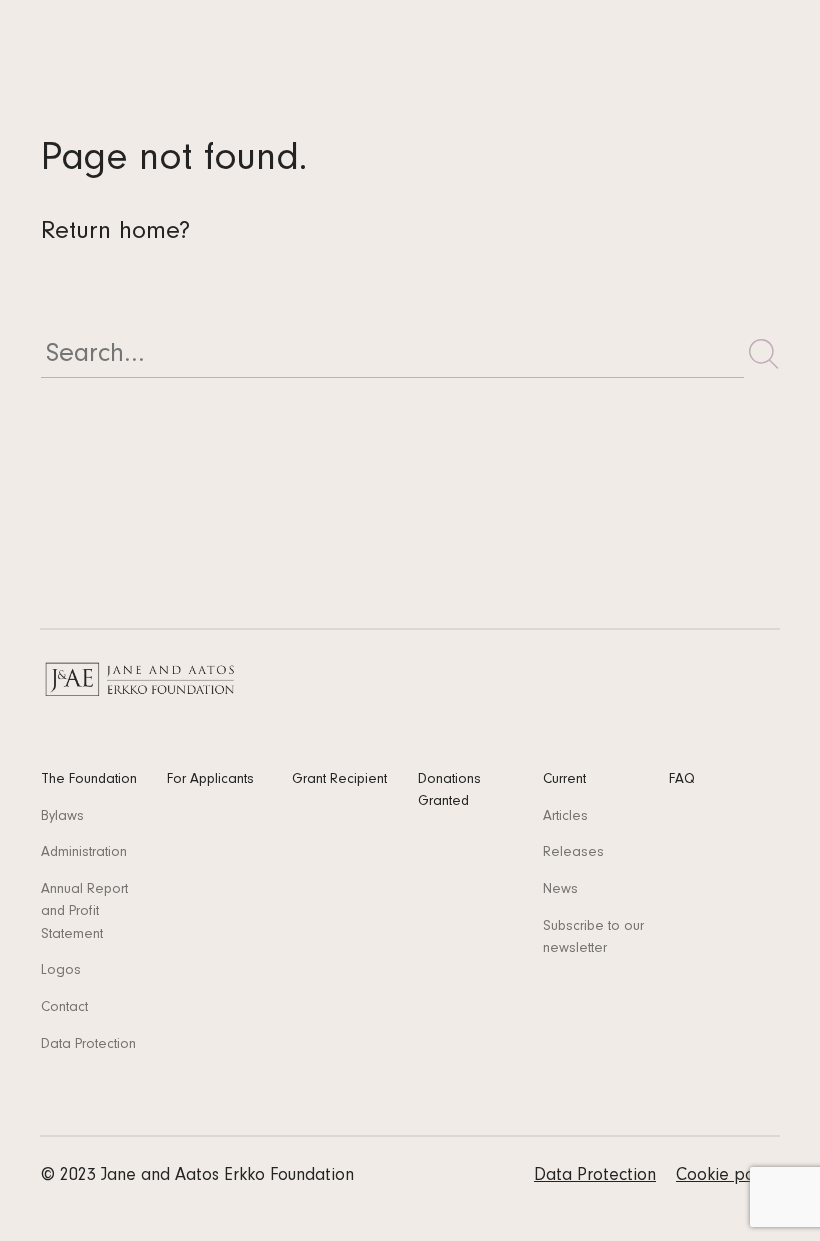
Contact (64, 1008)
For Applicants (210, 780)
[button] (764, 354)
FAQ (682, 780)
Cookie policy (727, 1177)
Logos (61, 971)
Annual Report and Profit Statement (84, 913)
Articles (565, 817)
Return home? (115, 234)
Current (564, 780)
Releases (573, 853)
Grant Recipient (339, 780)
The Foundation (89, 780)
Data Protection (88, 1045)
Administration (84, 853)
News (560, 890)
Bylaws (62, 817)
